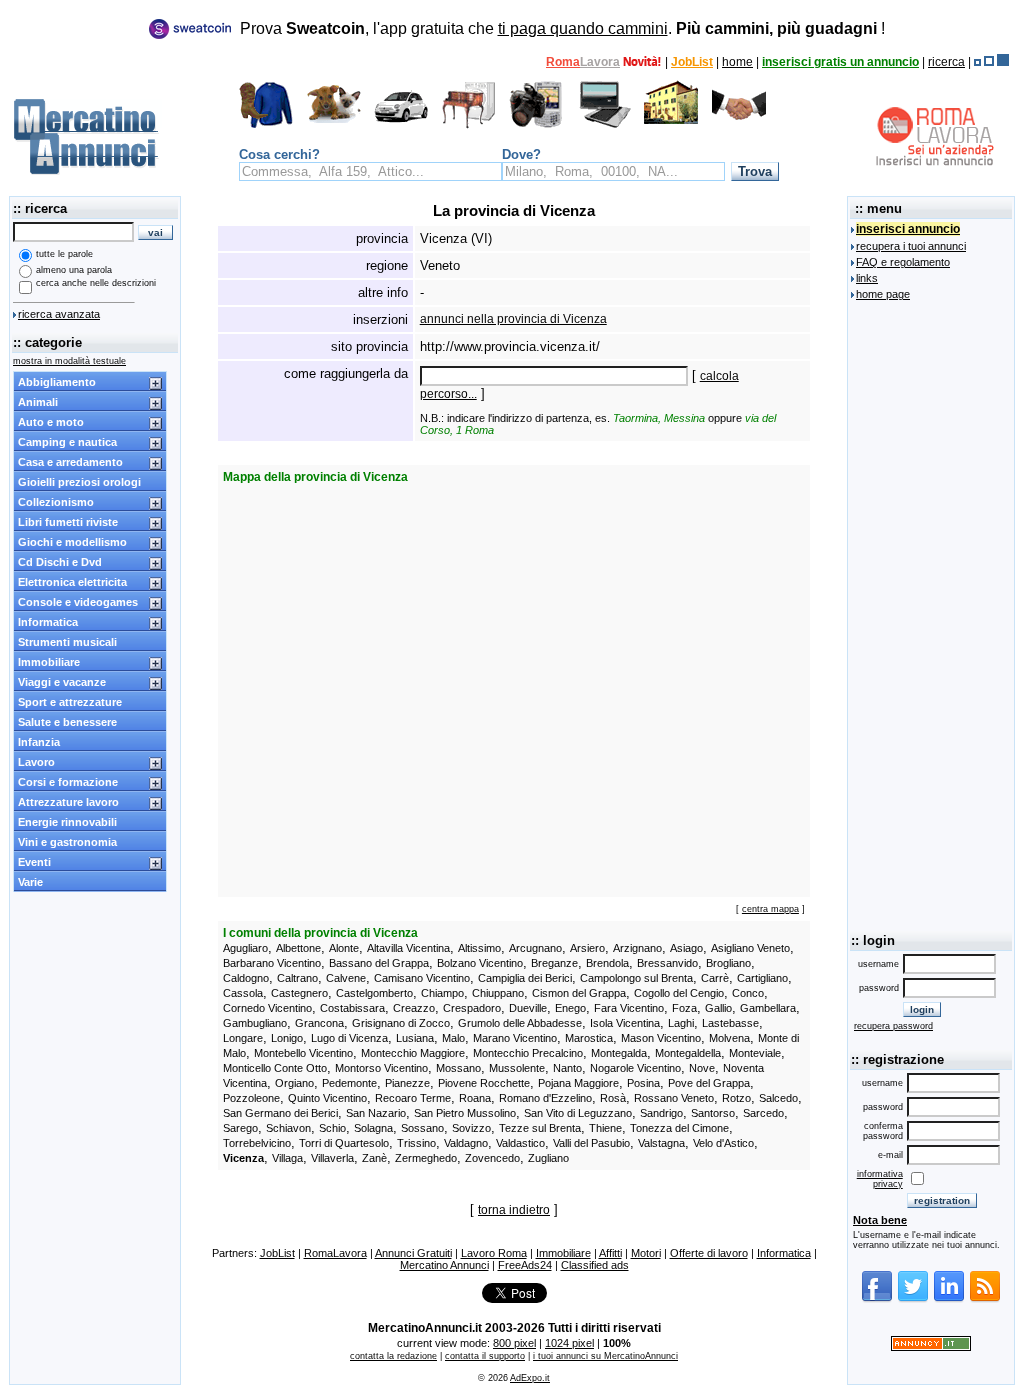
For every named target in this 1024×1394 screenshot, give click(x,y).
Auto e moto (51, 422)
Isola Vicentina (625, 1023)
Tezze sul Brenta (540, 1128)
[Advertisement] (931, 613)
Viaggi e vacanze (62, 682)
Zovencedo (492, 1158)
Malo (453, 1038)
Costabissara (352, 1008)
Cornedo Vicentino (267, 1008)
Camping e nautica (67, 442)
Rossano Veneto (674, 1098)
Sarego (240, 1128)
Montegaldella (688, 1053)
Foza (684, 1008)
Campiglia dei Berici (525, 978)
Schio (332, 1128)
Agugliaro (245, 948)
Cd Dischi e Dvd (60, 562)
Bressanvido (667, 963)
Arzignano (637, 948)
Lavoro (36, 762)
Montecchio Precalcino (528, 1053)
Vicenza (243, 1158)
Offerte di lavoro (709, 1253)
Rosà (613, 1098)
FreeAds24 (525, 1265)
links (867, 278)
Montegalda (619, 1053)
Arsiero (587, 948)
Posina (643, 1083)
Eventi (34, 862)
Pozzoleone (251, 1098)
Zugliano (548, 1158)
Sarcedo (763, 1113)
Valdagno (466, 1143)
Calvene (346, 978)
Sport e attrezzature (70, 702)
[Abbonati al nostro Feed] (985, 1299)
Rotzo (736, 1098)
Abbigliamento (57, 382)
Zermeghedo (426, 1158)
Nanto (567, 1068)
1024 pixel (569, 1343)
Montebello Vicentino (303, 1053)
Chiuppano (498, 993)
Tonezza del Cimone (679, 1128)
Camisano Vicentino (422, 978)
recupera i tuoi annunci (911, 246)
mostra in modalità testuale (69, 361)
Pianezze (407, 1083)
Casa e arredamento (70, 462)
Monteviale (755, 1053)
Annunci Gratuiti (413, 1253)
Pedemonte (349, 1083)
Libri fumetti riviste (68, 522)
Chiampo (442, 993)
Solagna (373, 1128)
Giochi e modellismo (72, 542)
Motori (646, 1253)
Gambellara (768, 1008)
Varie (30, 882)
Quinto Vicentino (327, 1098)
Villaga (287, 1158)
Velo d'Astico (723, 1143)
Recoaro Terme (413, 1098)
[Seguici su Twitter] (913, 1299)
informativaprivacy (880, 1179)
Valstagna (661, 1143)
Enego (570, 1008)
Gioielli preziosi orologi (79, 482)
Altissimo (479, 948)
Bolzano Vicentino (480, 963)
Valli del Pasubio (591, 1143)
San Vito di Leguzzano (578, 1113)
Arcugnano (535, 948)
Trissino (416, 1143)
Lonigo (287, 1038)
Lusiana (415, 1038)
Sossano (422, 1128)
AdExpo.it (530, 1378)
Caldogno (246, 978)
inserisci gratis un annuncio (840, 62)
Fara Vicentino (629, 1008)
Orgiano (294, 1083)
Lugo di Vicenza (349, 1038)
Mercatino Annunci (444, 1265)
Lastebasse (730, 1023)
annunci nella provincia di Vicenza (513, 319)
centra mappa (770, 909)
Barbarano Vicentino (272, 963)
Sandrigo (661, 1113)
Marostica (589, 1038)
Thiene (605, 1128)
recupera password (893, 1026)
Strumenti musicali (67, 642)
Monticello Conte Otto (275, 1068)
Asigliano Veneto (750, 948)
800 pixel (514, 1343)
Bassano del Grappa (379, 963)
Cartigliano (762, 978)
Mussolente (517, 1068)
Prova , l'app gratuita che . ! (562, 28)
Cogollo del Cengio (679, 993)
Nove (702, 1068)
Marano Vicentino (515, 1038)
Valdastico (520, 1143)
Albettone (298, 948)
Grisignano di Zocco (401, 1023)
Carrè (715, 978)
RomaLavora (335, 1253)
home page (883, 294)
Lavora (600, 62)
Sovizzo (471, 1128)
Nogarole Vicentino (635, 1068)
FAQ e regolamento (903, 262)
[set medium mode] (989, 62)
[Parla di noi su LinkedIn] (949, 1299)
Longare (243, 1038)
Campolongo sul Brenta (636, 978)
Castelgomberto (374, 993)
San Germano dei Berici (280, 1113)
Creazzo (414, 1008)
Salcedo (778, 1098)
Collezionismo (56, 502)
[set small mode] (977, 62)
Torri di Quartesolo (344, 1143)
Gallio (718, 1008)
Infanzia (39, 742)
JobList (692, 62)
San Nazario (376, 1113)
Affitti (610, 1253)
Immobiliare (49, 662)
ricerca (946, 62)
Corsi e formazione (68, 782)
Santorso (713, 1113)
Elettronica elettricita (72, 582)
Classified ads (595, 1265)
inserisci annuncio (908, 229)
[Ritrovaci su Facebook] (877, 1299)
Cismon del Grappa (579, 993)
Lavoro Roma (494, 1253)
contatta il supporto (485, 1356)
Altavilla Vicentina (408, 948)
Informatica (48, 622)
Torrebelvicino (257, 1143)
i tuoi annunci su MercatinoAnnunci (605, 1356)
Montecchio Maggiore (413, 1053)
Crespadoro (472, 1008)
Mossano (458, 1068)
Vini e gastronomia (67, 842)
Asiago (686, 948)
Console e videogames (78, 602)
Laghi (681, 1023)
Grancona (319, 1023)
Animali (38, 402)
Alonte (344, 948)
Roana (475, 1098)
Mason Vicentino (661, 1038)
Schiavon (288, 1128)
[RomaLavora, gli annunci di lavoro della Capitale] (642, 62)
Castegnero (299, 993)
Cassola (243, 993)
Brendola (607, 963)
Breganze (554, 963)
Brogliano (728, 963)
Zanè (374, 1158)
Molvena (729, 1038)
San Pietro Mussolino (465, 1113)
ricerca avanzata (59, 314)
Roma (563, 62)
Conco (748, 993)
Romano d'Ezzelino (545, 1098)
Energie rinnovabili (67, 822)
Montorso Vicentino (381, 1068)
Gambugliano (255, 1023)
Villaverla (332, 1158)
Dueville (528, 1008)
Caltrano (297, 978)
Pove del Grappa (709, 1083)
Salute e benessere (67, 722)
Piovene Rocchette (484, 1083)
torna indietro (514, 1210)
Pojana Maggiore (578, 1083)
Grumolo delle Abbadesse (520, 1023)
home (737, 62)
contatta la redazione (393, 1356)
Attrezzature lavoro (68, 802)
